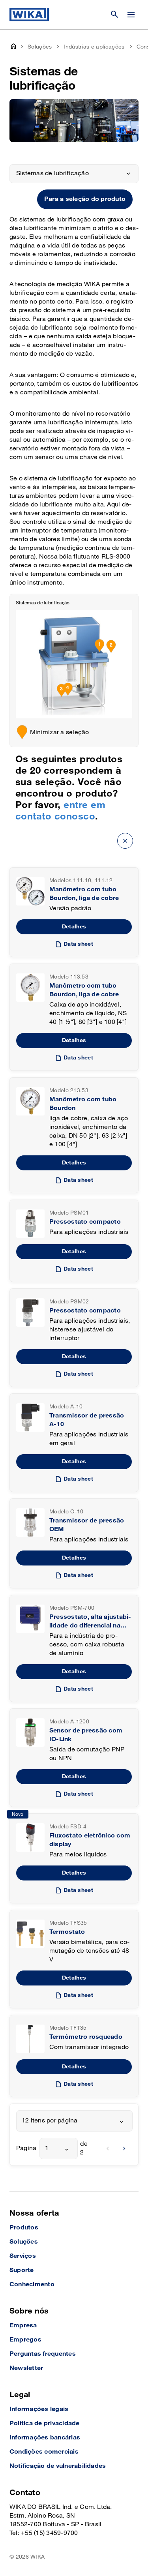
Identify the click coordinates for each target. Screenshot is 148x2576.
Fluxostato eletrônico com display (90, 1840)
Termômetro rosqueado (86, 2037)
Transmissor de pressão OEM (87, 1525)
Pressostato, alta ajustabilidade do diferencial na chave (90, 1622)
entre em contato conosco (60, 811)
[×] (125, 841)
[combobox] (74, 2121)
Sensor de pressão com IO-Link (86, 1735)
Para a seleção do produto (85, 199)
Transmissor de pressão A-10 (87, 1420)
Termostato (67, 1932)
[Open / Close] (131, 15)
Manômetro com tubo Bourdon (83, 1104)
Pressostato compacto (85, 1222)
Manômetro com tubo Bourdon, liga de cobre (84, 894)
